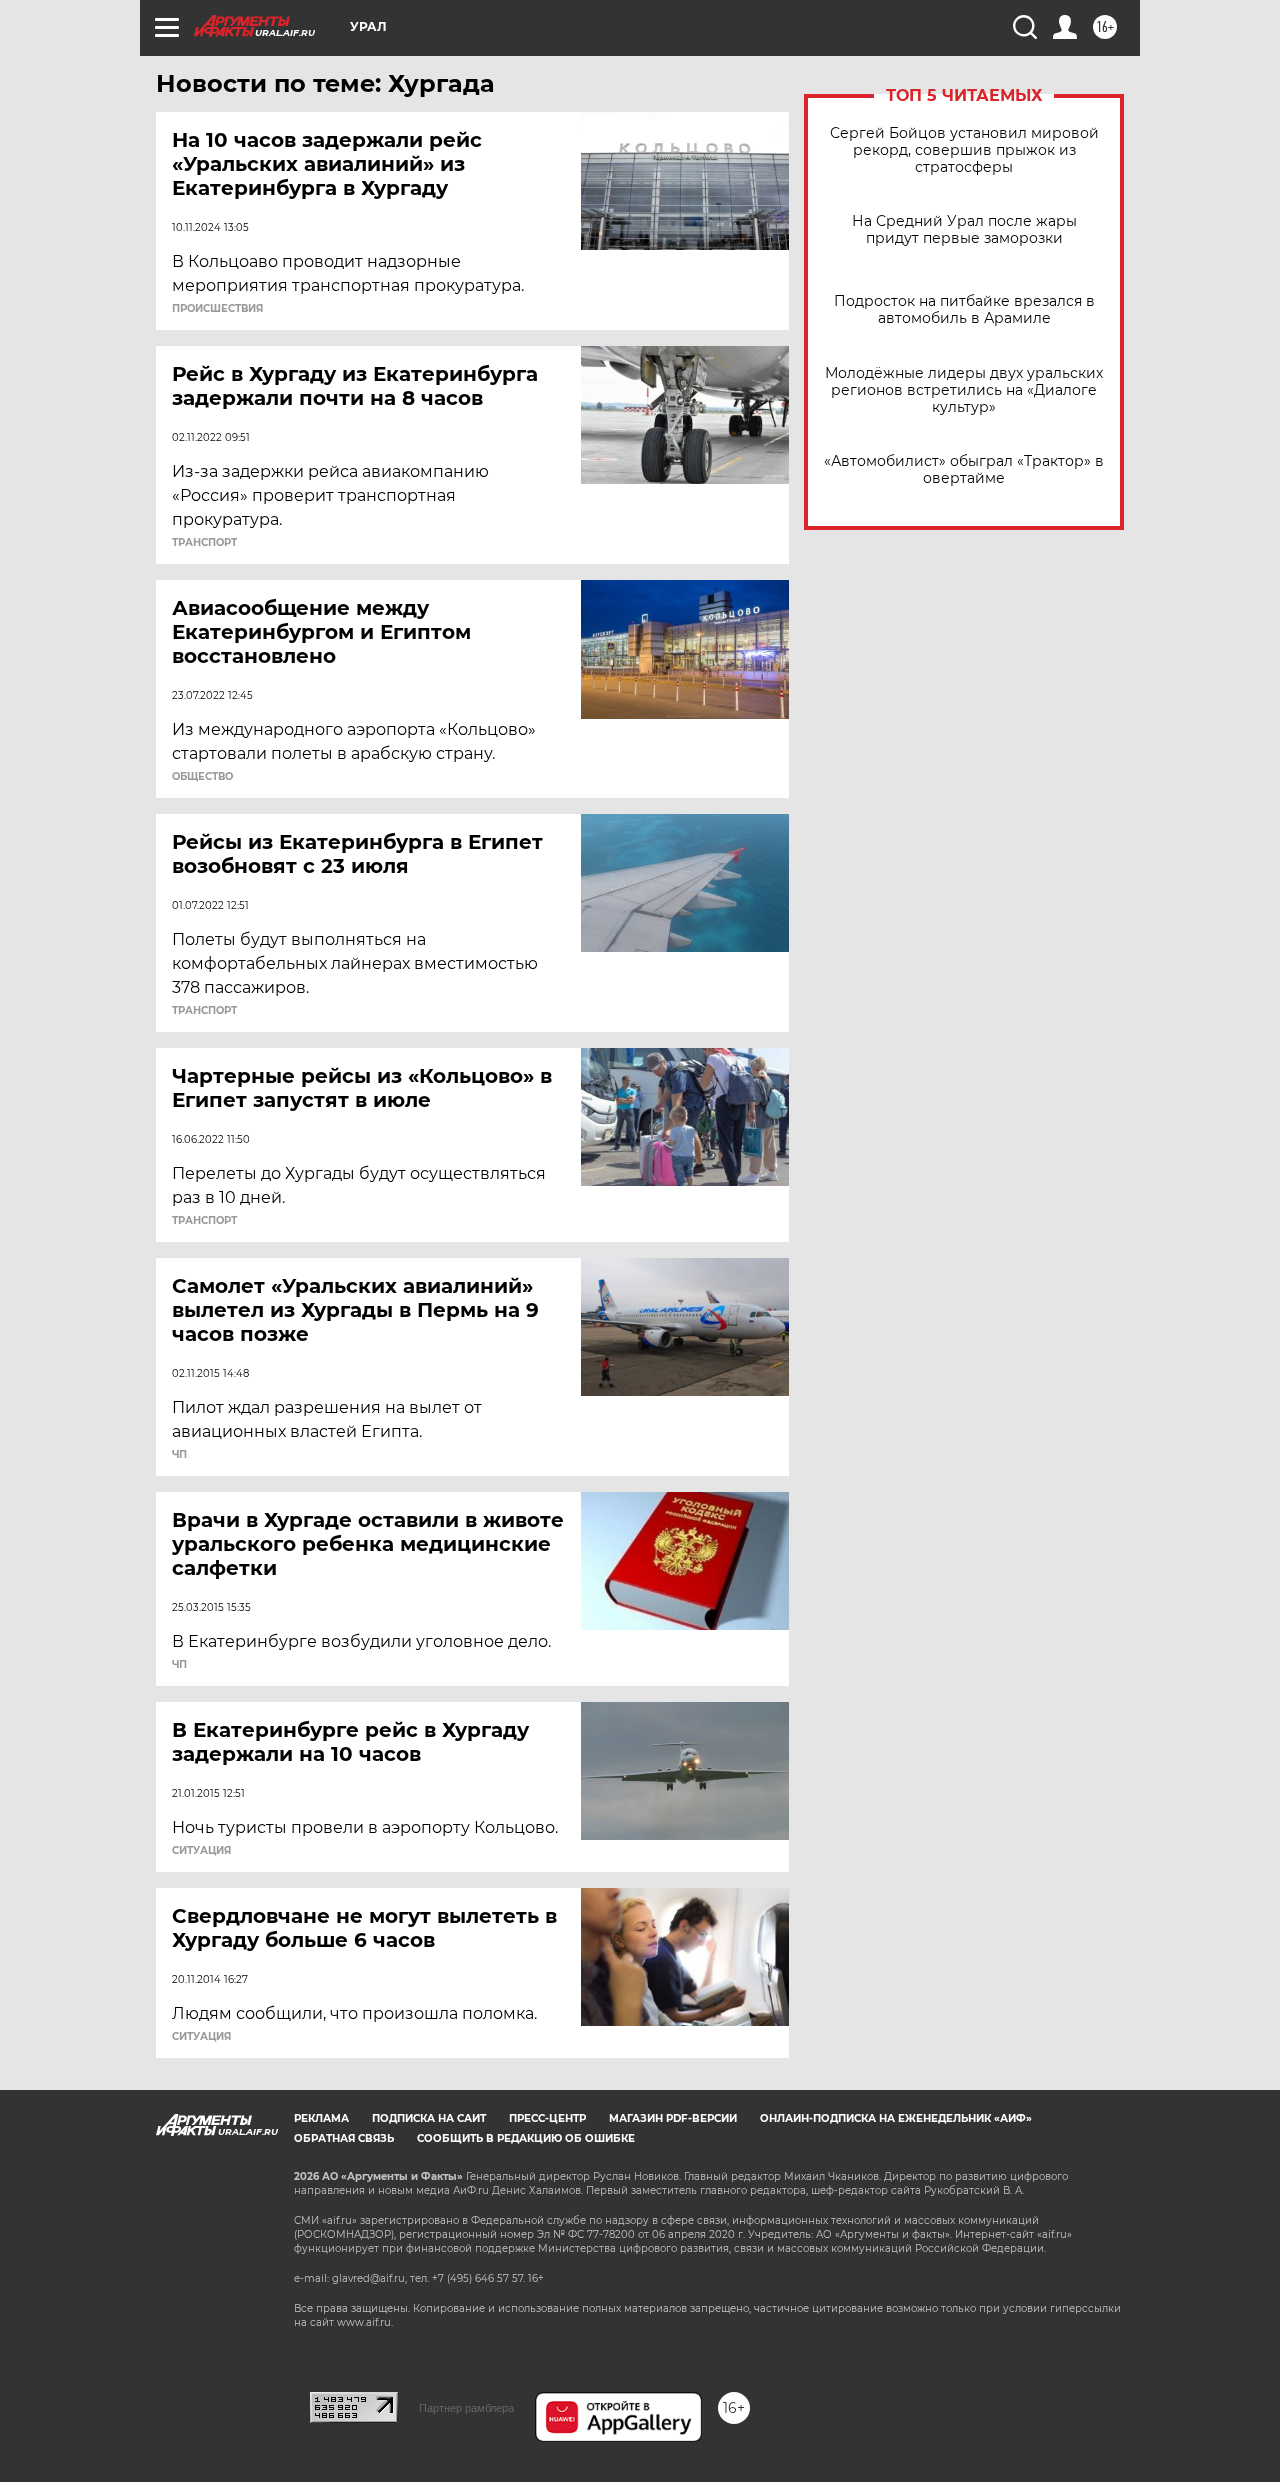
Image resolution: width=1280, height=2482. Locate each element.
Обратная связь (344, 2138)
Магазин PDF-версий (673, 2118)
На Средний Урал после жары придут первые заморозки (964, 230)
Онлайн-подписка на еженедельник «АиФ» (896, 2118)
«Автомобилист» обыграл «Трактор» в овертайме (964, 470)
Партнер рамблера (466, 2408)
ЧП (179, 1455)
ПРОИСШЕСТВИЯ (217, 309)
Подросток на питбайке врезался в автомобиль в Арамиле (964, 310)
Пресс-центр (547, 2118)
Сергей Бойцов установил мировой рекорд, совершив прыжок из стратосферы (964, 150)
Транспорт (204, 543)
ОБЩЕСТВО (202, 777)
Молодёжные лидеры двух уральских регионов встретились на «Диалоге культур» (964, 390)
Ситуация (201, 1851)
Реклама (321, 2118)
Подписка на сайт (429, 2118)
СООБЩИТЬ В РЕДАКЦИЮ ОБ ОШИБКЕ (526, 2138)
